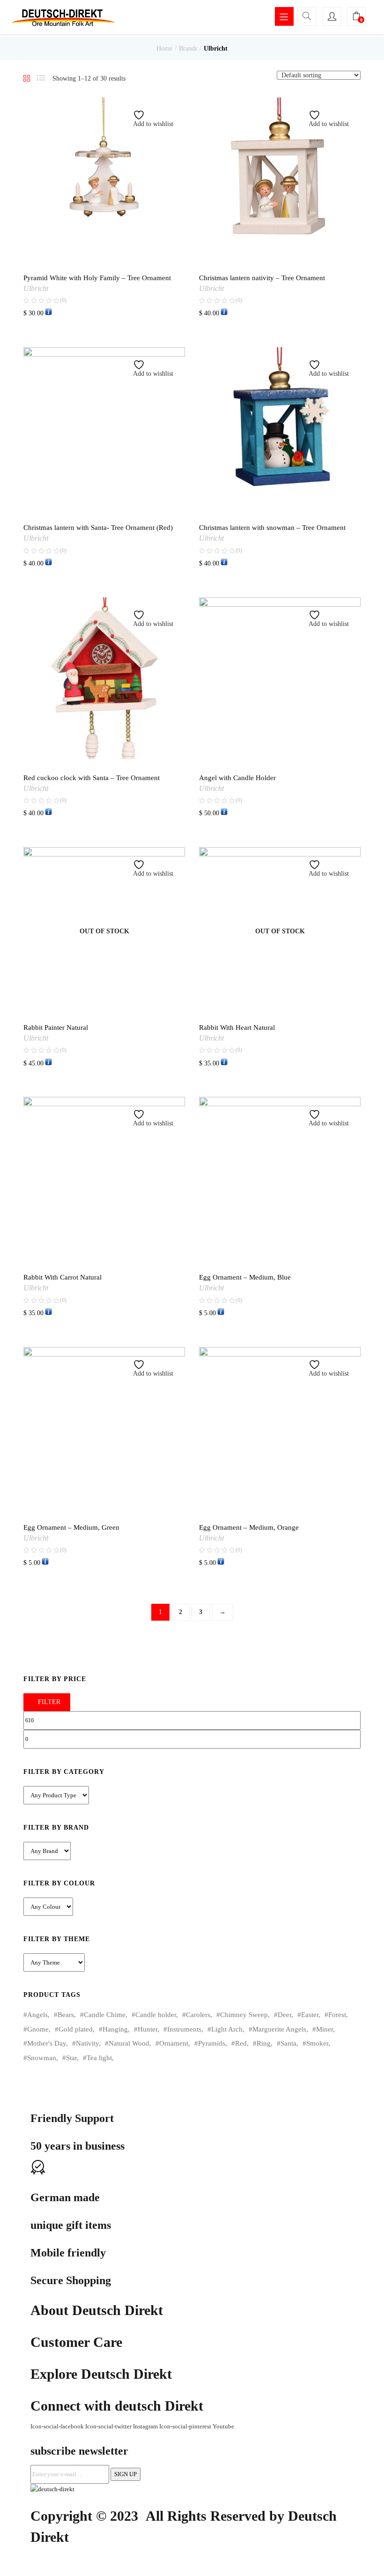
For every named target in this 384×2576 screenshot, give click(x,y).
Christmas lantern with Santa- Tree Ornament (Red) (98, 528)
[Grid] (27, 79)
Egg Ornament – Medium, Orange (249, 1527)
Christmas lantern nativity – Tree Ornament (262, 278)
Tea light (99, 2058)
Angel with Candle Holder (237, 778)
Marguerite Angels (279, 2029)
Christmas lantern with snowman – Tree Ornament (272, 528)
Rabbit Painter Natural (56, 1027)
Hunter (148, 2029)
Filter (49, 1702)
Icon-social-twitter (109, 2426)
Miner (325, 2029)
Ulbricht (36, 288)
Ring (264, 2043)
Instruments (184, 2029)
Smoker (317, 2043)
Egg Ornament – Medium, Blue (245, 1277)
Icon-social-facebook (58, 2426)
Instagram (146, 2426)
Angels (37, 2015)
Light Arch (227, 2029)
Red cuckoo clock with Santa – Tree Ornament (92, 778)
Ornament (174, 2043)
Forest (337, 2015)
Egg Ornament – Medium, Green (71, 1527)
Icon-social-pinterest (186, 2426)
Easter (310, 2015)
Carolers (198, 2015)
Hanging (115, 2029)
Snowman (42, 2058)
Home (164, 48)
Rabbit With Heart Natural (237, 1027)
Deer (284, 2015)
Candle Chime (105, 2015)
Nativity (87, 2043)
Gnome (38, 2029)
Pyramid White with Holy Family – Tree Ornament (97, 278)
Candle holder (156, 2015)
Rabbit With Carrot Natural (63, 1277)
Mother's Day (47, 2043)
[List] (41, 79)
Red (241, 2043)
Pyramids (212, 2043)
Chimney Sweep (244, 2015)
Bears (66, 2015)
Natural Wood (129, 2043)
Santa (288, 2043)
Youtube (223, 2426)
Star (71, 2058)
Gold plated (76, 2029)
